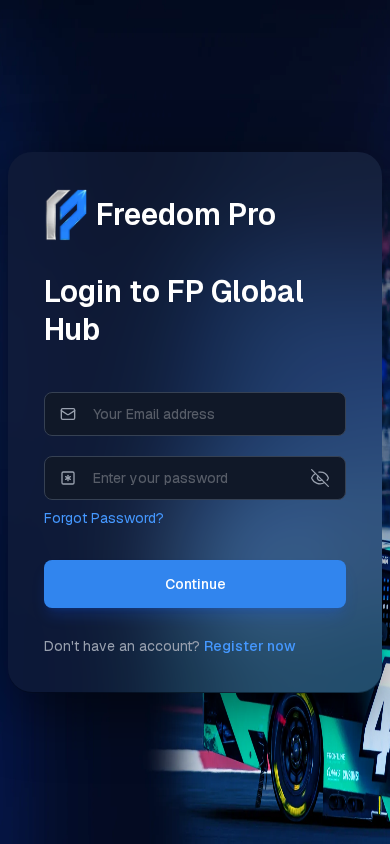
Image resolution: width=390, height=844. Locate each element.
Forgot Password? (104, 518)
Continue (195, 584)
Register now (250, 646)
